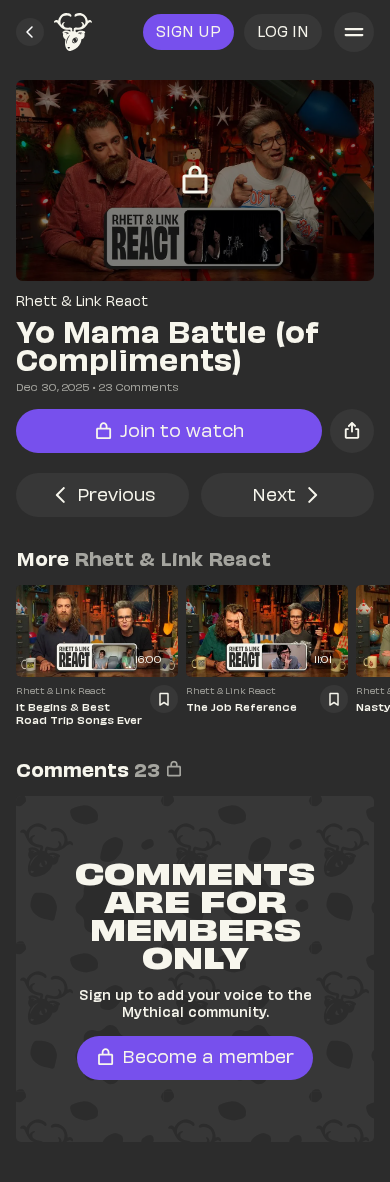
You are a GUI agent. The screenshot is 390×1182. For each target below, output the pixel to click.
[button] (30, 32)
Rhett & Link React (82, 300)
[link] (73, 32)
